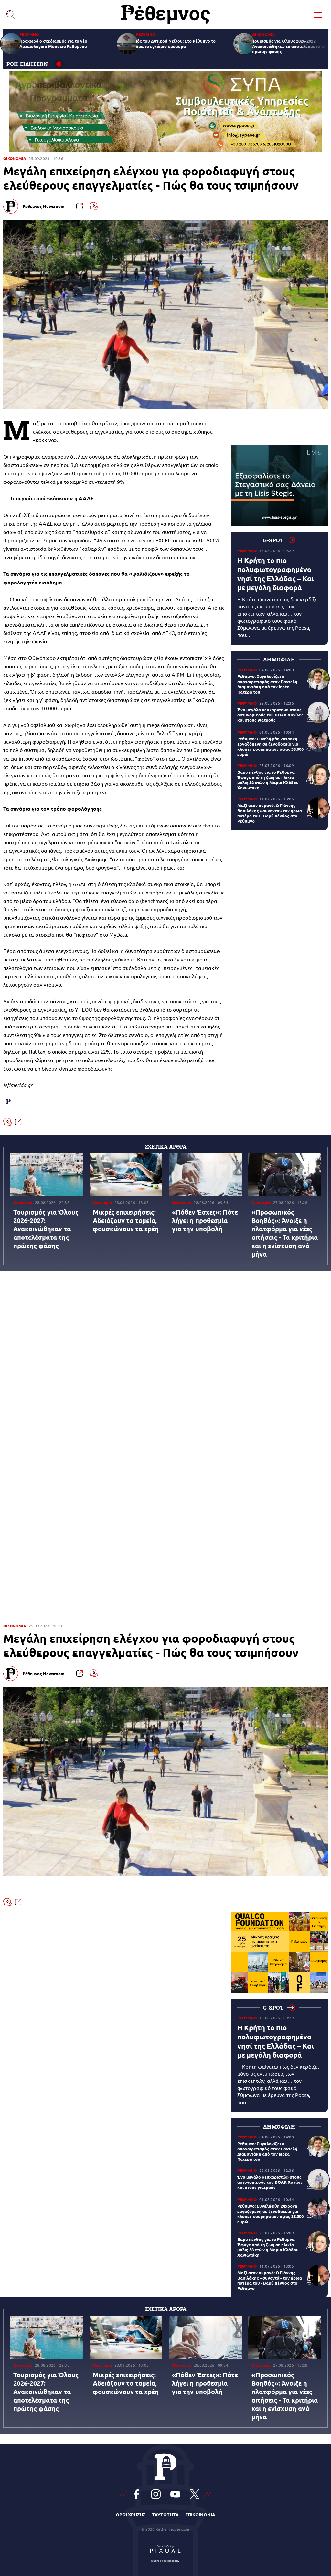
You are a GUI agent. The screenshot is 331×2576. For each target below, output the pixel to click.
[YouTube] (175, 2494)
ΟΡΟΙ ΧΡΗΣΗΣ (131, 2515)
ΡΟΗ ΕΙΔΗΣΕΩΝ (27, 64)
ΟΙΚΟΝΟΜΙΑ (15, 158)
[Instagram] (156, 2494)
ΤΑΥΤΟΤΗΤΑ (165, 2515)
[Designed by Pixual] (165, 2552)
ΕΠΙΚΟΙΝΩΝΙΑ (200, 2515)
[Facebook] (136, 2494)
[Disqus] (165, 1359)
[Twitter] (195, 2494)
